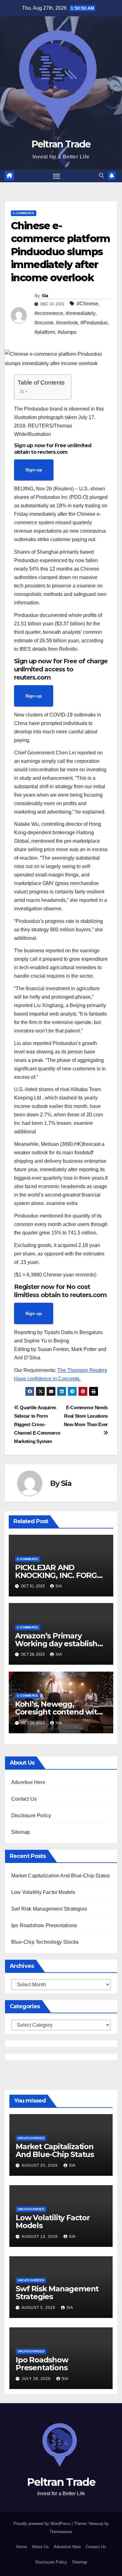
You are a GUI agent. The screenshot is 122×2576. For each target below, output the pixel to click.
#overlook (67, 323)
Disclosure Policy (31, 1816)
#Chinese (87, 304)
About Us (40, 2547)
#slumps (67, 332)
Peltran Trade (61, 144)
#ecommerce (49, 313)
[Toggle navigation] (57, 176)
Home (22, 2547)
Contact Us (24, 1799)
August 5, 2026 (39, 2308)
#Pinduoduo (94, 323)
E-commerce (24, 213)
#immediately (81, 313)
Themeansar (61, 2532)
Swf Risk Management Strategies (49, 1909)
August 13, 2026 (40, 2237)
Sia (45, 296)
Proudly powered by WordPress (43, 2524)
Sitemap (21, 1832)
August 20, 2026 (40, 2165)
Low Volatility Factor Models (43, 1892)
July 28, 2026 (37, 2379)
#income (44, 323)
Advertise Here (28, 1782)
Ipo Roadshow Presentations (44, 1925)
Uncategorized (31, 2138)
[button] (101, 176)
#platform (45, 332)
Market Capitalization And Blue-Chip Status (61, 1876)
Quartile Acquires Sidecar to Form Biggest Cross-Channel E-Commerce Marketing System (37, 1424)
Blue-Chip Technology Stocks (45, 1942)
